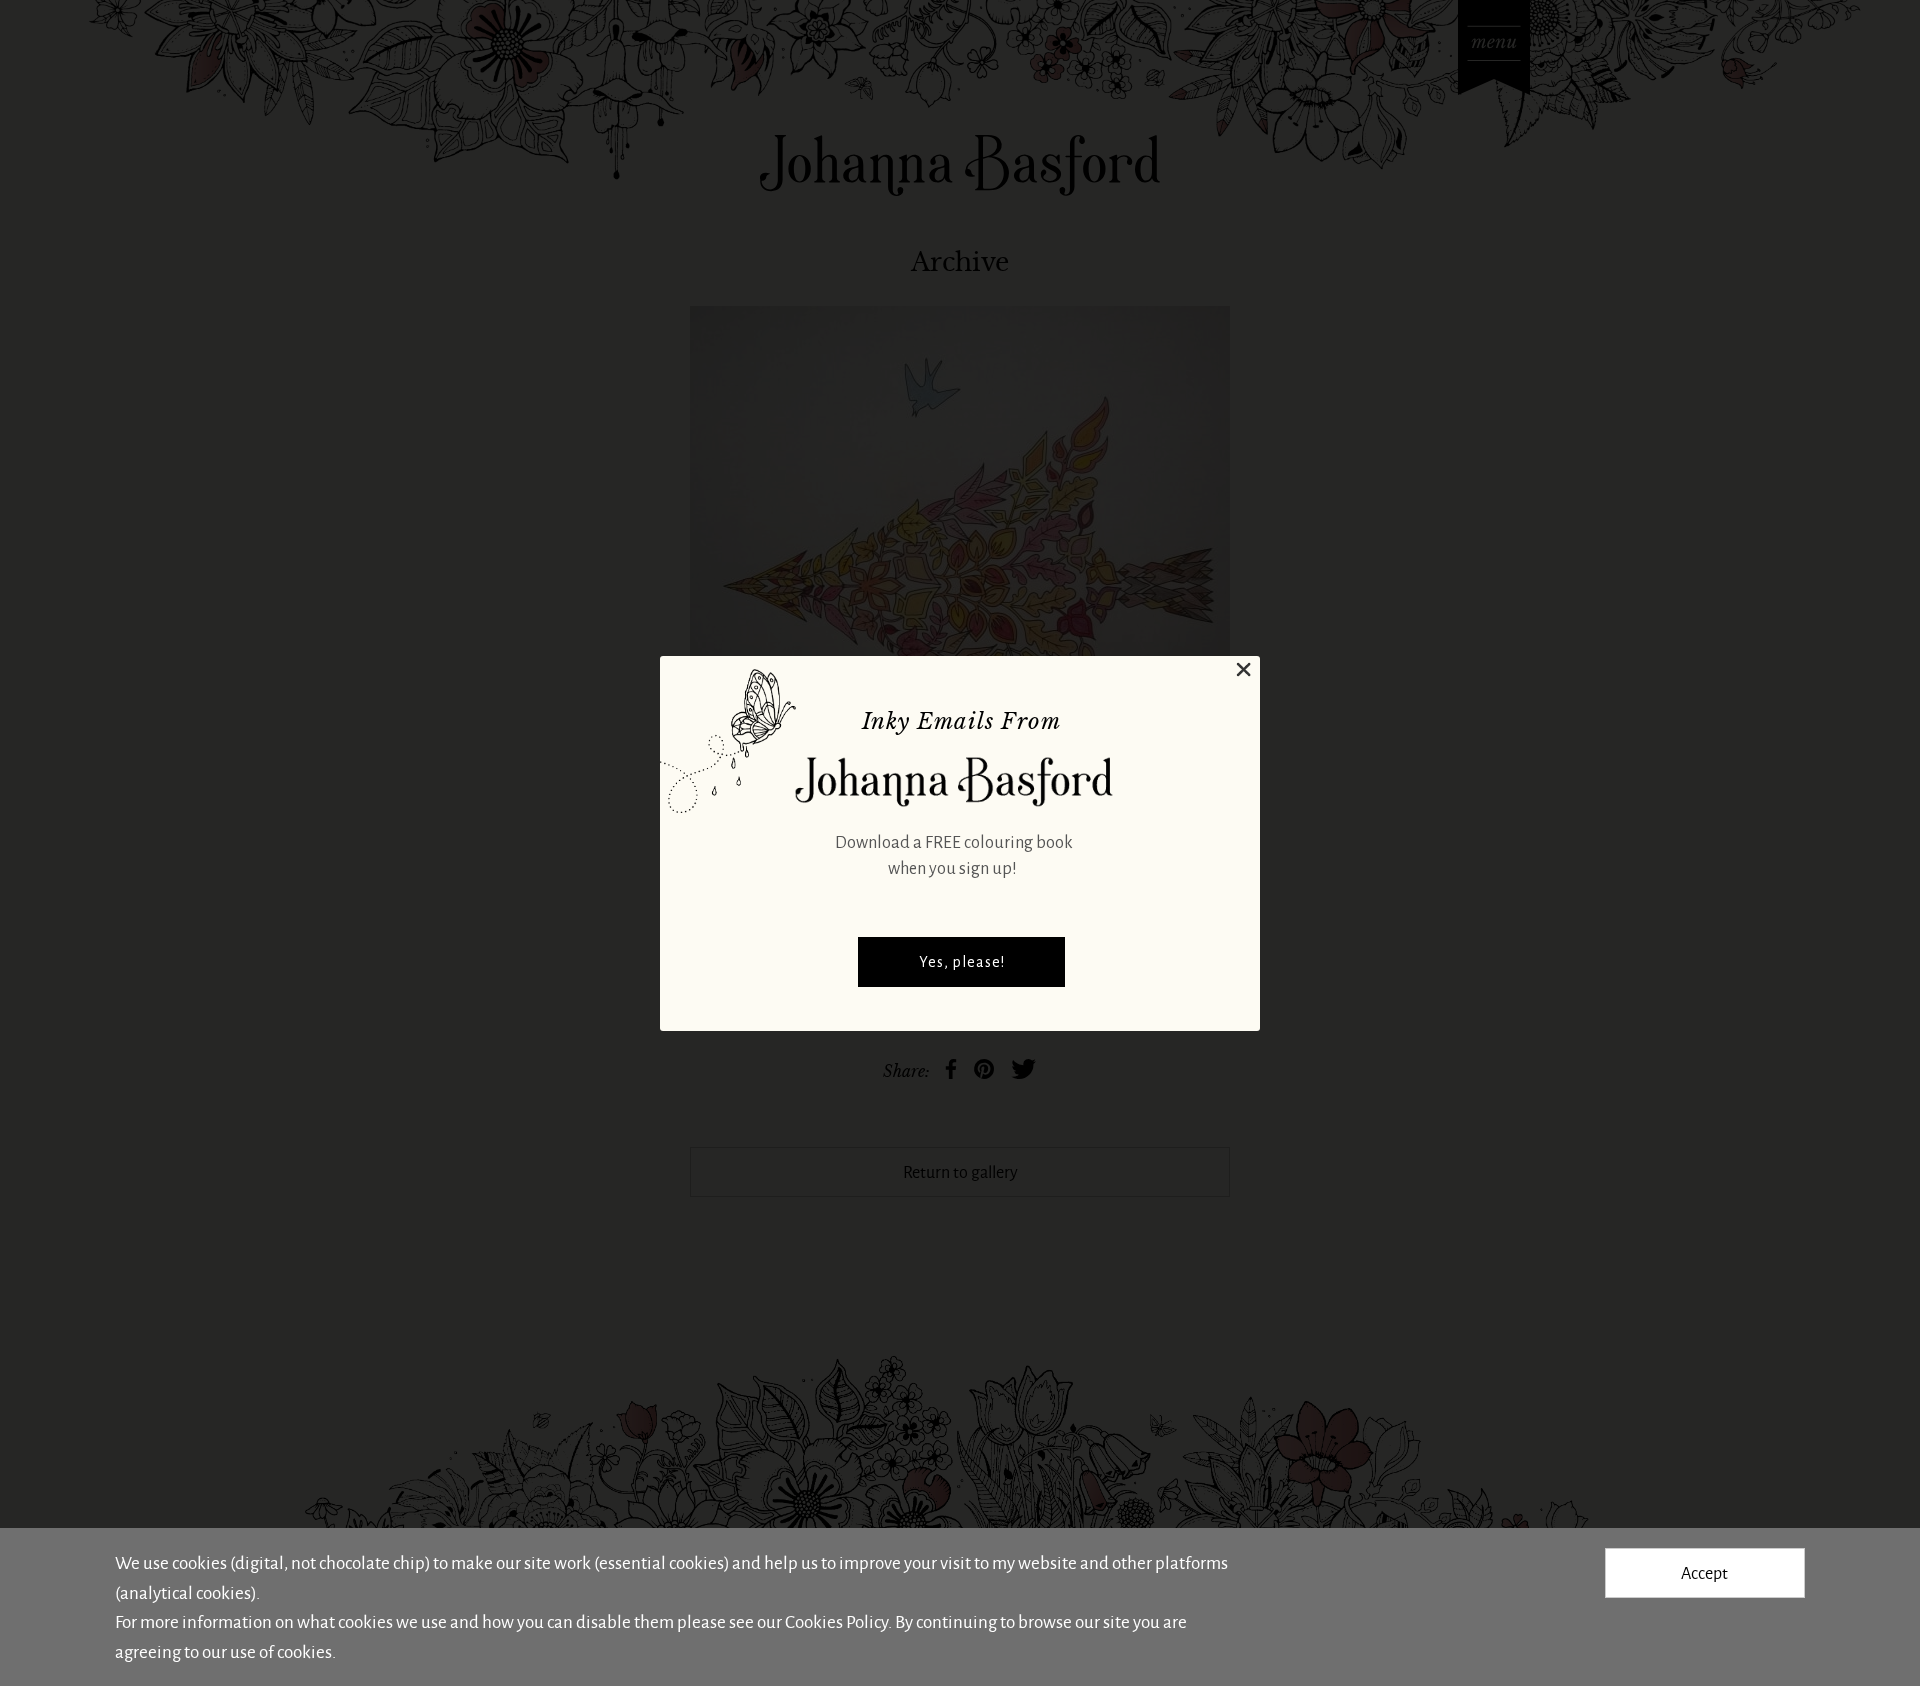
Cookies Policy (836, 1621)
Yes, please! (962, 962)
